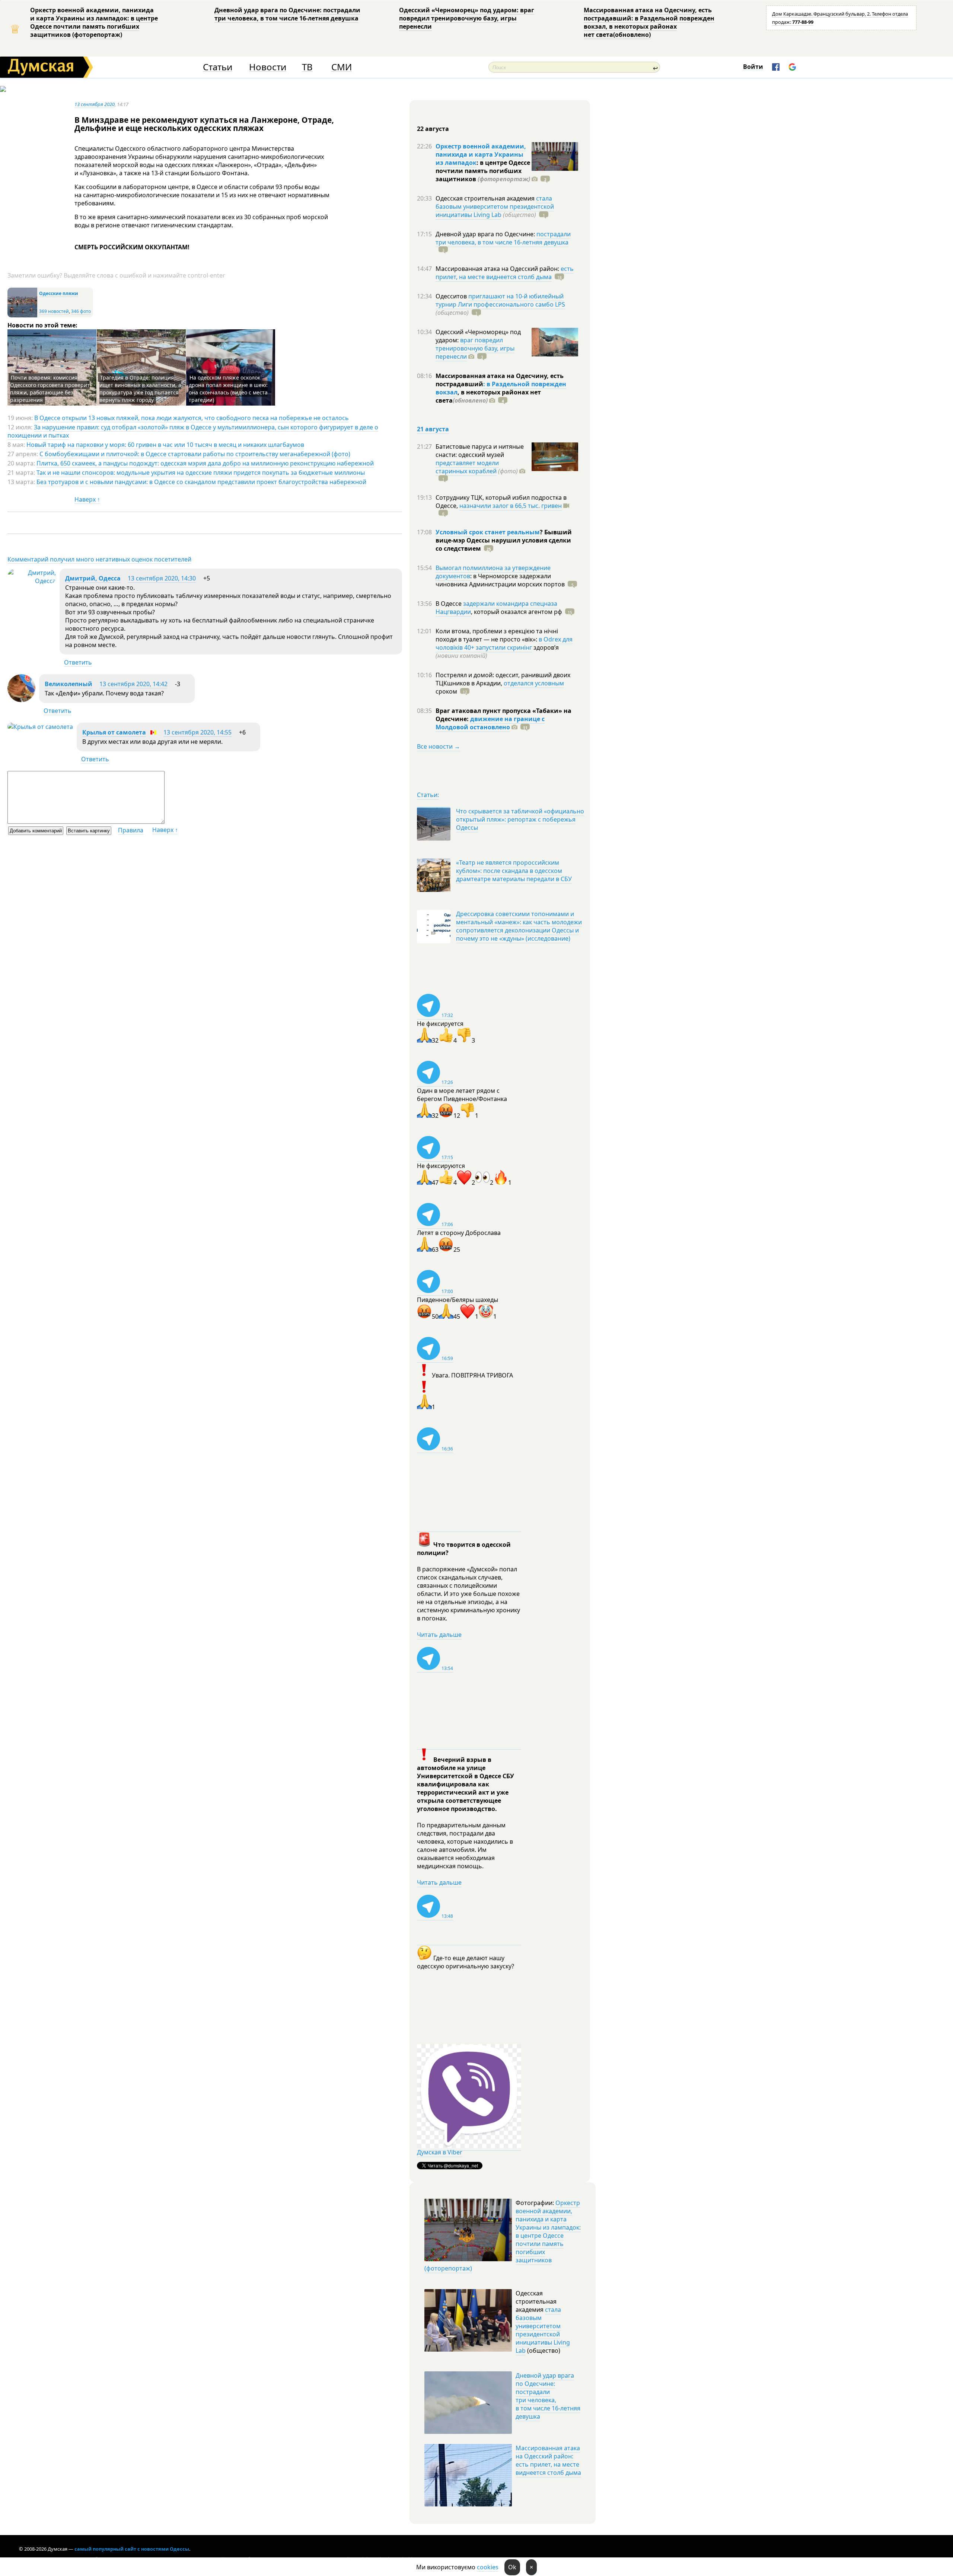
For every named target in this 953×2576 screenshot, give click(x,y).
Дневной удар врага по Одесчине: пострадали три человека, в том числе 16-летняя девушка (287, 14)
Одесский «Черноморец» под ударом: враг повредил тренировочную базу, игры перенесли (467, 18)
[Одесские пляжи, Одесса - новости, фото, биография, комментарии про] (22, 316)
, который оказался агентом (517, 612)
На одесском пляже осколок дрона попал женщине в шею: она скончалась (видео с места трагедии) (228, 389)
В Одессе (449, 604)
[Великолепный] (21, 700)
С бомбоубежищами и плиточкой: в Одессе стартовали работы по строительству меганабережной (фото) (195, 454)
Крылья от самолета (114, 732)
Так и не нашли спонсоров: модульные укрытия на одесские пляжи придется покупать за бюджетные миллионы (201, 473)
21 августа (433, 429)
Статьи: (428, 795)
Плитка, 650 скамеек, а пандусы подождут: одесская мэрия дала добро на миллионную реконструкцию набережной (205, 463)
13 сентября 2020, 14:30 (162, 578)
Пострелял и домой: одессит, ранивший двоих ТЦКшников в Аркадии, (503, 679)
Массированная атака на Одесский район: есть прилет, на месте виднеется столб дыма (548, 2460)
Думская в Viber (440, 2152)
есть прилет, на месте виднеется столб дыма (505, 273)
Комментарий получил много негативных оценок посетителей (99, 559)
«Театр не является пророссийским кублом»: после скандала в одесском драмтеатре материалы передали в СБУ (514, 871)
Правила (131, 830)
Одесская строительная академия (486, 198)
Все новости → (439, 746)
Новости (268, 67)
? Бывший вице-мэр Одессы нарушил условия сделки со (504, 540)
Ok (512, 2567)
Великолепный (68, 684)
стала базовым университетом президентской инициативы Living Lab (495, 207)
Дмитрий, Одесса (93, 578)
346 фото (81, 311)
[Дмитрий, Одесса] (32, 581)
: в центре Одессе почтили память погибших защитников (483, 171)
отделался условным (534, 683)
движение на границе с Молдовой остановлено (490, 723)
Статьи (218, 67)
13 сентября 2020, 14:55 (197, 732)
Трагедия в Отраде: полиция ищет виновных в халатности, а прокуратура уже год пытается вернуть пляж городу (140, 389)
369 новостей (54, 311)
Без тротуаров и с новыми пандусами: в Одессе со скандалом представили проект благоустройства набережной (201, 482)
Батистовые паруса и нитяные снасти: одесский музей (480, 451)
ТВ (307, 67)
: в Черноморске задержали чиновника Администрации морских (500, 580)
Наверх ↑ (87, 499)
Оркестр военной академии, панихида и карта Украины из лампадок (481, 154)
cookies (488, 2567)
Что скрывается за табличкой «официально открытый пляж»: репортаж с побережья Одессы (520, 819)
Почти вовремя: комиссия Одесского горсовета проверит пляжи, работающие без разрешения (50, 389)
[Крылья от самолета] (40, 727)
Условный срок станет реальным (488, 532)
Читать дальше (439, 1635)
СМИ (342, 67)
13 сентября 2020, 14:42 (133, 684)
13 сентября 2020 (95, 104)
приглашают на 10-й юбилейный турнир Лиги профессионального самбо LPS (500, 300)
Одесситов (452, 296)
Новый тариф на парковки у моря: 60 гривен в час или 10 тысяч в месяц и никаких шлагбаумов (165, 445)
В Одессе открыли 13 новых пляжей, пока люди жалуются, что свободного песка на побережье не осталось (192, 418)
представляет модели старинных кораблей (467, 467)
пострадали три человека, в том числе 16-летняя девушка (503, 238)
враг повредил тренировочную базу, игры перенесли (475, 348)
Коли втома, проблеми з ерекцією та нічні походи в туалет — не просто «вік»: (497, 635)
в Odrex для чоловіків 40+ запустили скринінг (504, 643)
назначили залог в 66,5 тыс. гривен (511, 506)
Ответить (78, 662)
